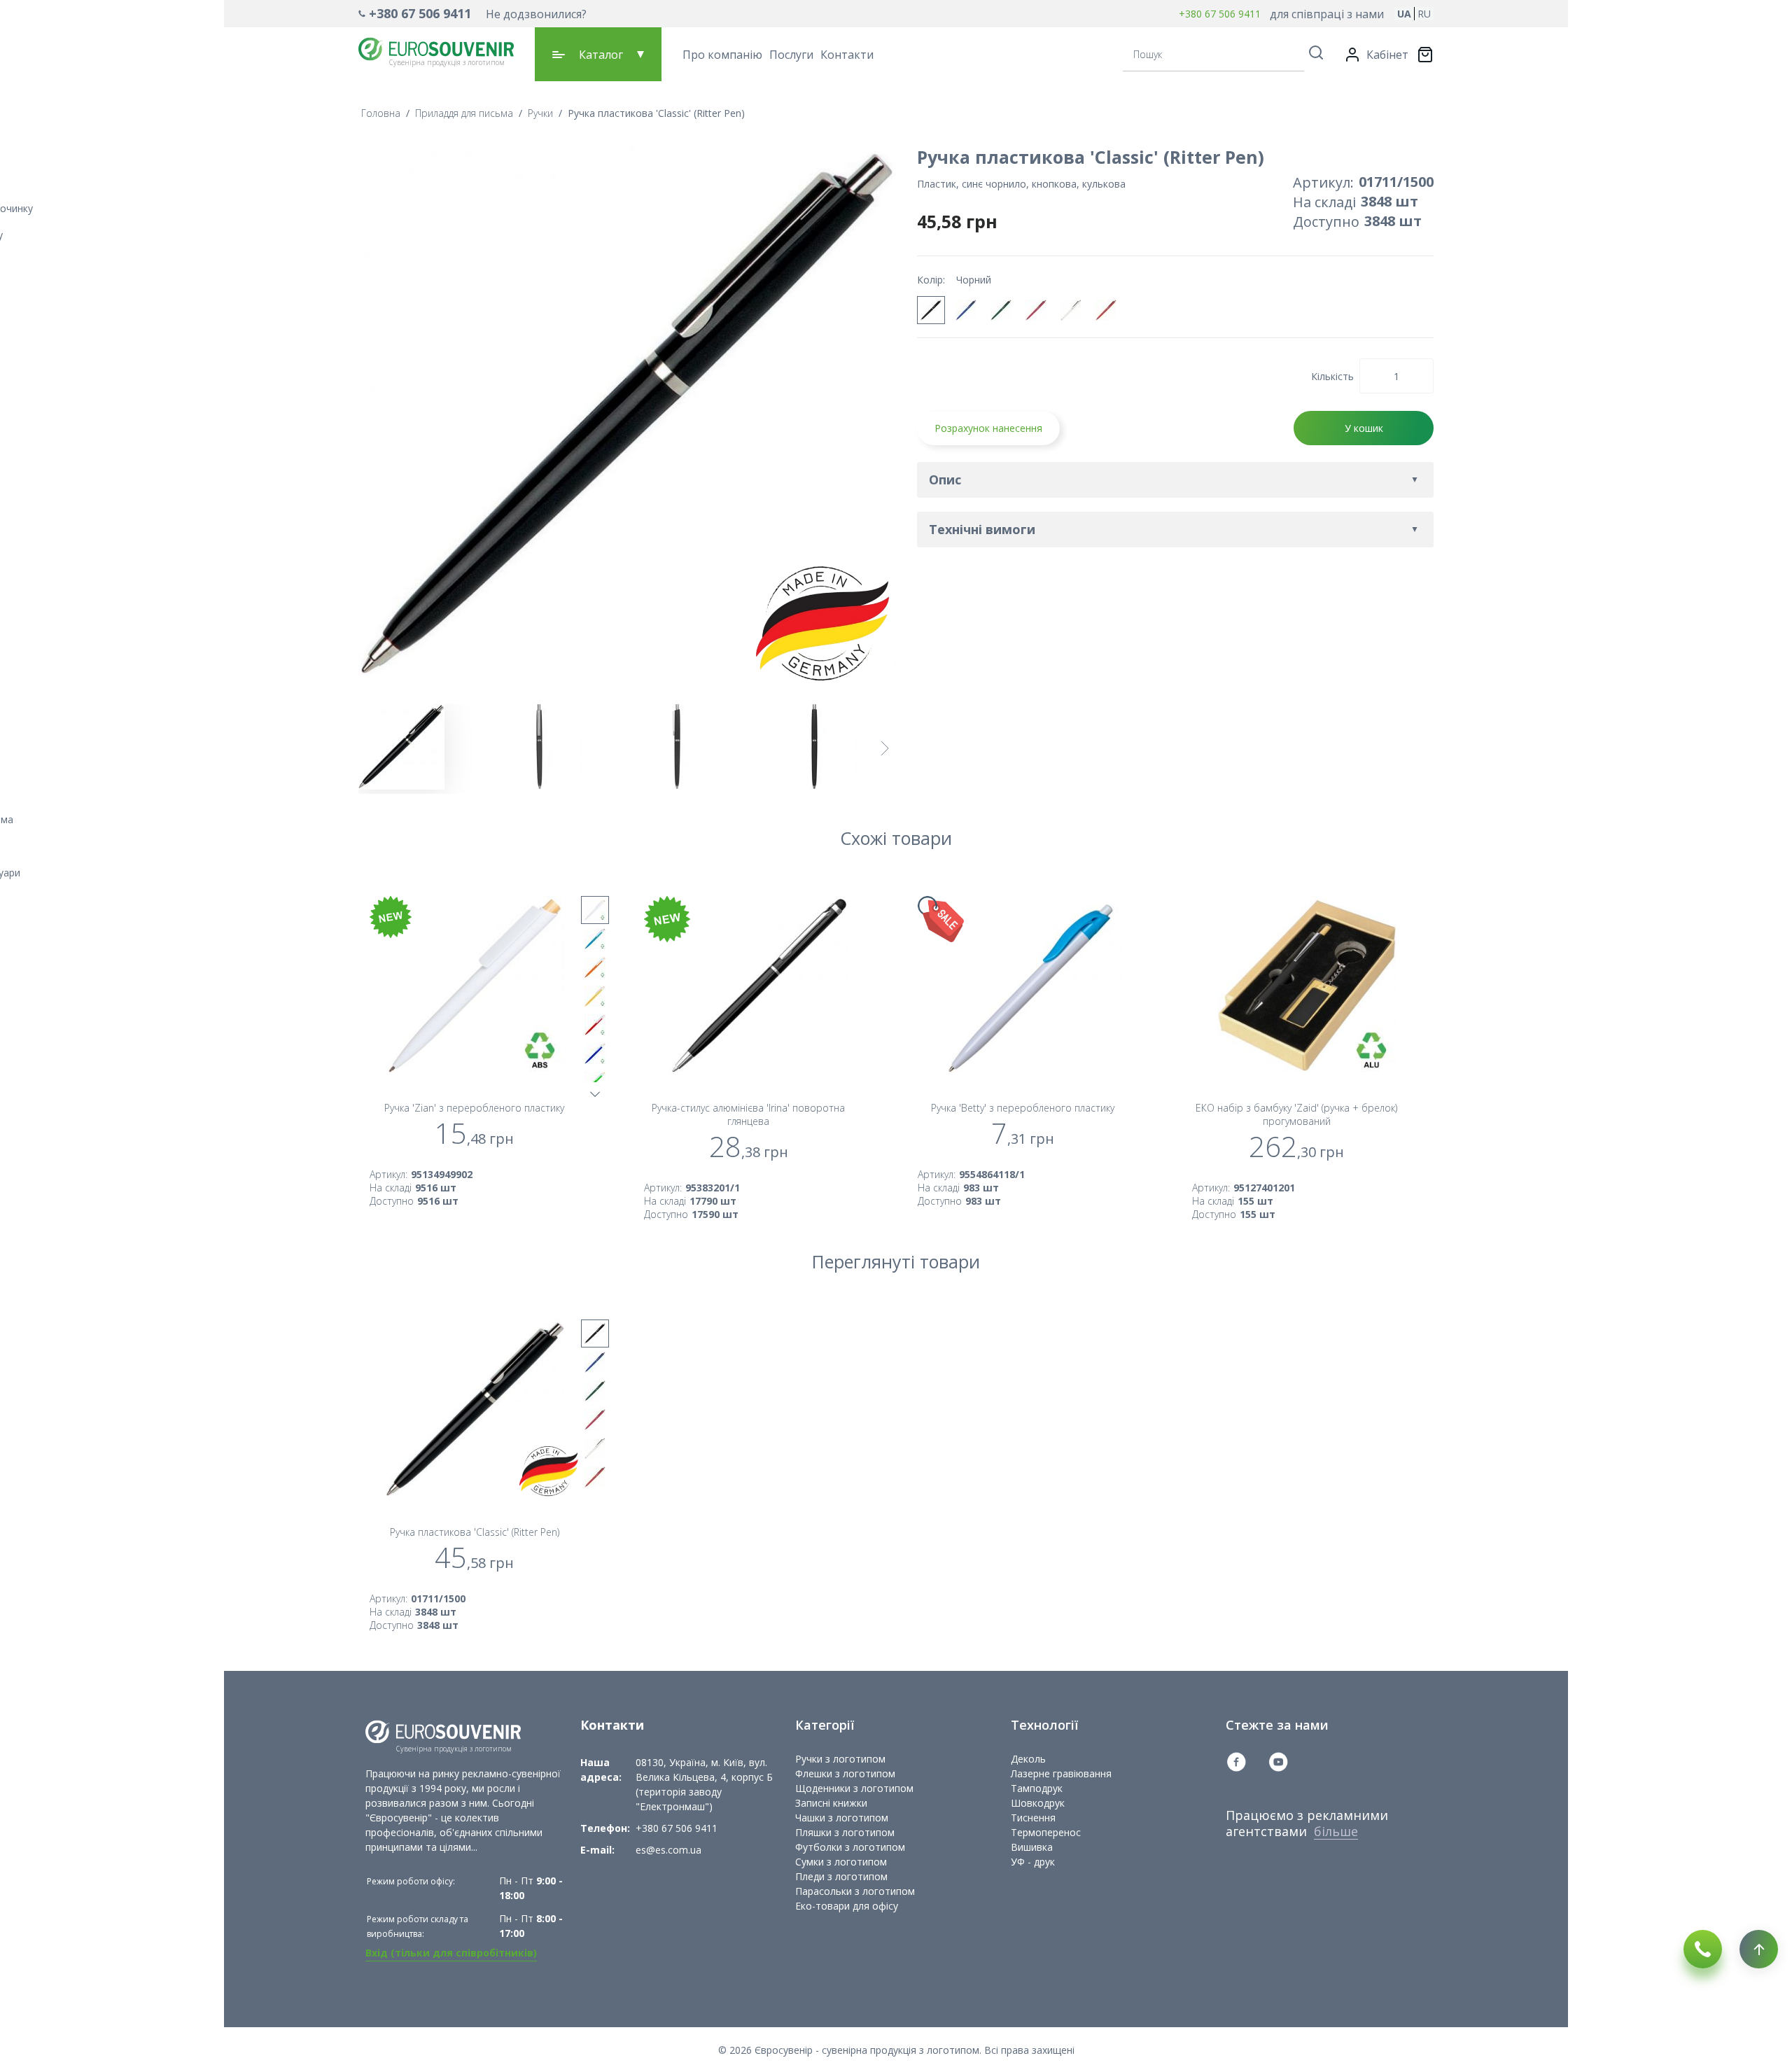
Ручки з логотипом (840, 1759)
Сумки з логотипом (841, 1862)
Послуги (791, 55)
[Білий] (1071, 310)
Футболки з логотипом (850, 1847)
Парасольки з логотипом (855, 1891)
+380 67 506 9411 (420, 13)
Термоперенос (1046, 1832)
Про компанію (722, 55)
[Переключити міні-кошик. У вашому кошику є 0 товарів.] (1425, 55)
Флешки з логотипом (845, 1773)
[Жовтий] (595, 996)
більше (1336, 1831)
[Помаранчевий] (1106, 310)
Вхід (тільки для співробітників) (451, 1953)
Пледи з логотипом (841, 1876)
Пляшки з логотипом (845, 1832)
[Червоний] (1036, 310)
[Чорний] (931, 310)
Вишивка (1032, 1847)
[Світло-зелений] (595, 1082)
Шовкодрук (1038, 1803)
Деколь (1028, 1759)
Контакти (847, 55)
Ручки (540, 113)
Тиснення (1033, 1818)
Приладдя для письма (464, 113)
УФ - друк (1033, 1862)
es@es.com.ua (668, 1850)
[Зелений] (1001, 310)
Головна (381, 113)
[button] (472, 14)
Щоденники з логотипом (854, 1788)
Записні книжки (831, 1803)
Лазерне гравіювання (1061, 1773)
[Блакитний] (595, 939)
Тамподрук (1037, 1788)
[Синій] (966, 310)
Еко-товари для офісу (847, 1906)
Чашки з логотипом (842, 1818)
